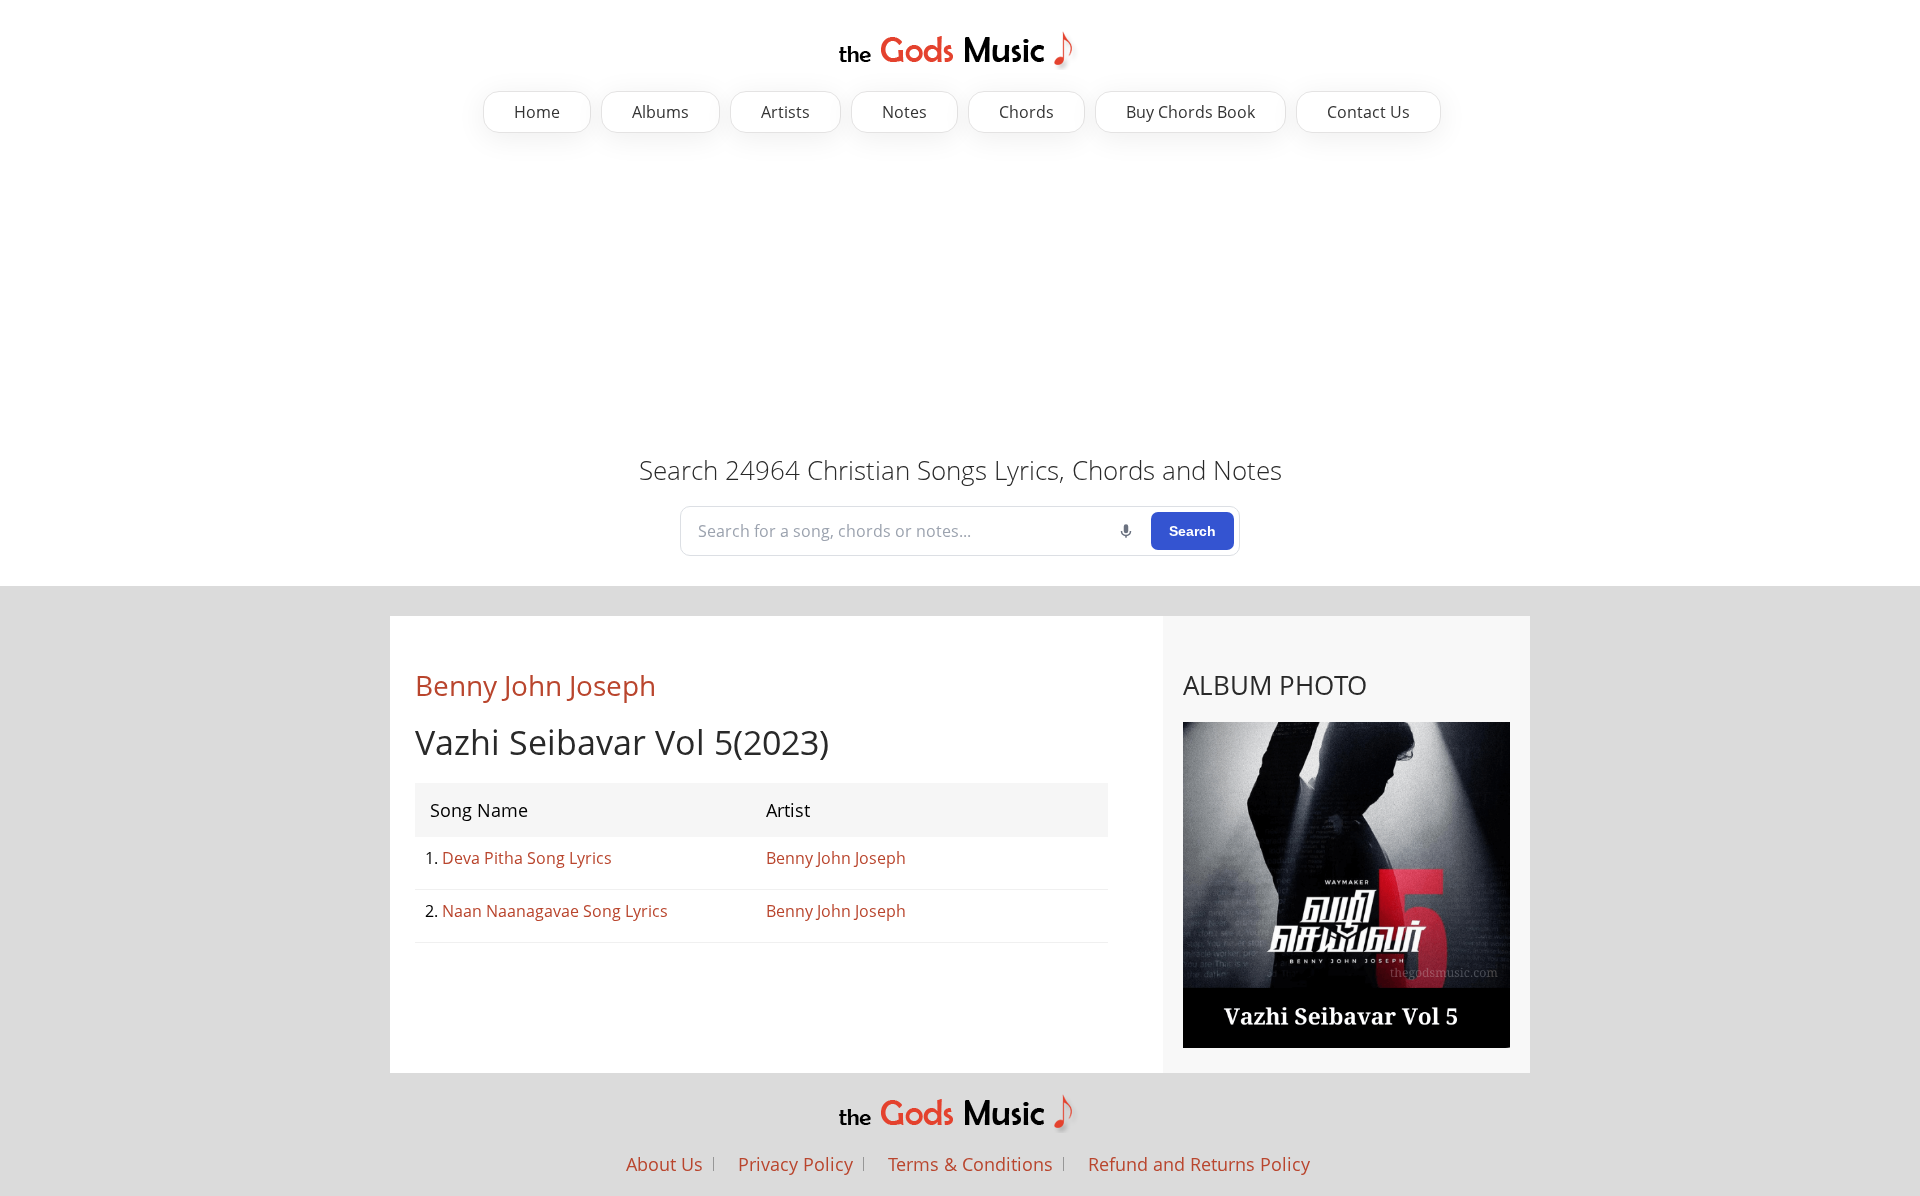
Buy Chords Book (1190, 112)
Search (1192, 531)
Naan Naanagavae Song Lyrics (555, 911)
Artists (785, 112)
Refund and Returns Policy (1199, 1164)
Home (537, 112)
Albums (660, 112)
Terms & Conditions (970, 1164)
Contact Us (1368, 112)
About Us (664, 1164)
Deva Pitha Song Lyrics (527, 858)
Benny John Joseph (535, 685)
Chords (1026, 112)
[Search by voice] (1126, 531)
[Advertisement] (960, 293)
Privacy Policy (795, 1164)
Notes (904, 112)
